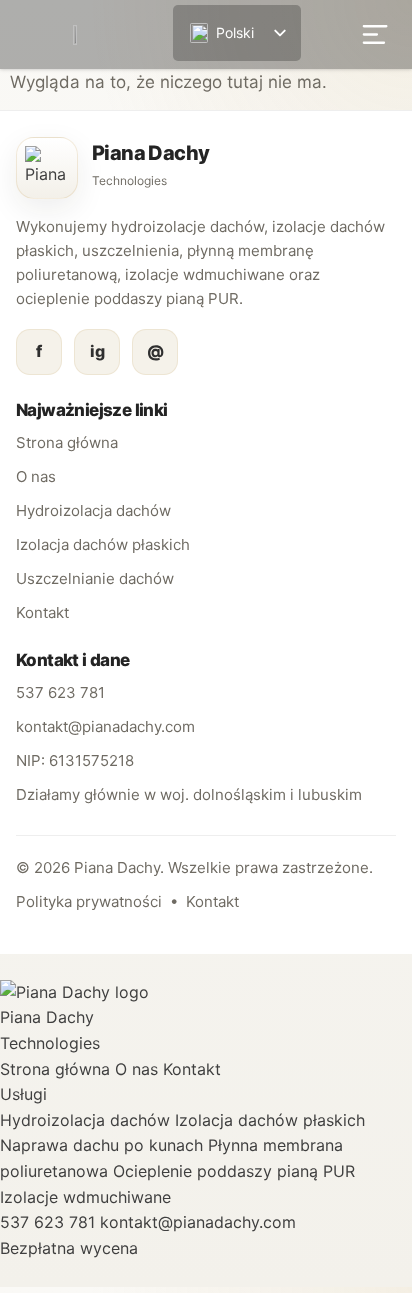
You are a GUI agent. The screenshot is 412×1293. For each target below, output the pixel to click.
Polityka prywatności (89, 901)
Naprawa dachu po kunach (101, 1145)
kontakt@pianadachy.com (105, 726)
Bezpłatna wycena (69, 1248)
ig (97, 351)
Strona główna (67, 442)
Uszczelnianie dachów (95, 578)
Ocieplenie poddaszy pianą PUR (234, 1171)
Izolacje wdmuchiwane (85, 1197)
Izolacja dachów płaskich (103, 544)
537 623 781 (60, 692)
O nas (36, 476)
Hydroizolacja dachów (93, 510)
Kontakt (42, 612)
